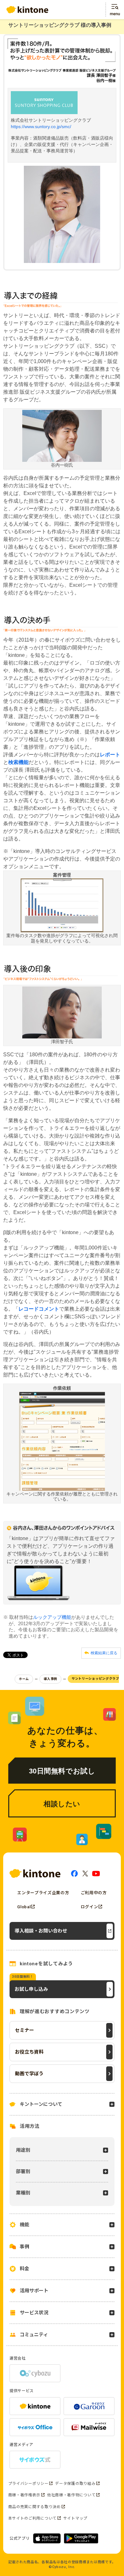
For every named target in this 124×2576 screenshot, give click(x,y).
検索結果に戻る (104, 1653)
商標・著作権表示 (24, 2495)
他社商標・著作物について (71, 2495)
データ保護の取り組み (75, 2484)
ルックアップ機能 (52, 1617)
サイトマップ (75, 2518)
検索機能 (18, 762)
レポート (110, 755)
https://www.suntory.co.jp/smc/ (41, 127)
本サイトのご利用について (32, 2518)
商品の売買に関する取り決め (34, 2507)
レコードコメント (39, 1309)
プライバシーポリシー (28, 2484)
